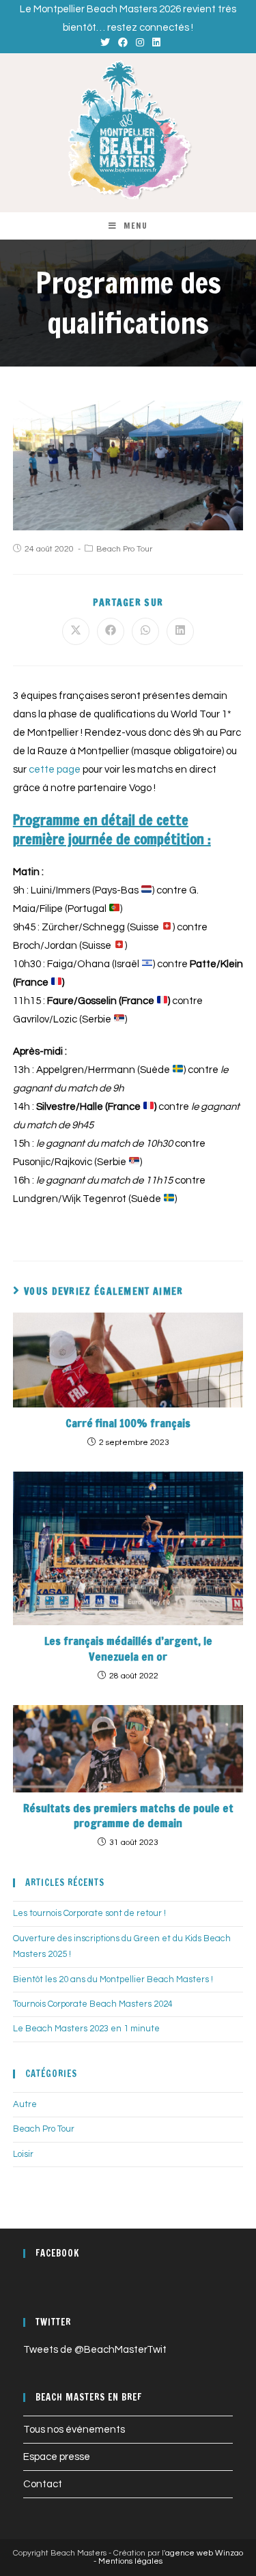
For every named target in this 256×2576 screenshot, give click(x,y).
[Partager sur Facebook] (111, 631)
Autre (25, 2104)
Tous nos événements (74, 2430)
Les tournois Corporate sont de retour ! (89, 1913)
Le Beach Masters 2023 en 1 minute (86, 2029)
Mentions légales (130, 2561)
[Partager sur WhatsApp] (145, 631)
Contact (43, 2484)
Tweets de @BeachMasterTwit (95, 2350)
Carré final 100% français (128, 1423)
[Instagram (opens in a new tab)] (140, 43)
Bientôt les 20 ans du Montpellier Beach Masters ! (113, 1979)
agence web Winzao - (168, 2557)
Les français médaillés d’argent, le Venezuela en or (128, 1648)
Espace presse (57, 2457)
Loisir (23, 2154)
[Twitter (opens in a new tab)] (105, 43)
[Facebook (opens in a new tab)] (123, 43)
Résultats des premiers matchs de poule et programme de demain (128, 1816)
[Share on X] (76, 631)
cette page (55, 770)
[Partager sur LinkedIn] (180, 631)
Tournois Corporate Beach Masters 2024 (93, 2004)
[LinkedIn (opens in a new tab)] (154, 43)
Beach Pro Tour (124, 549)
